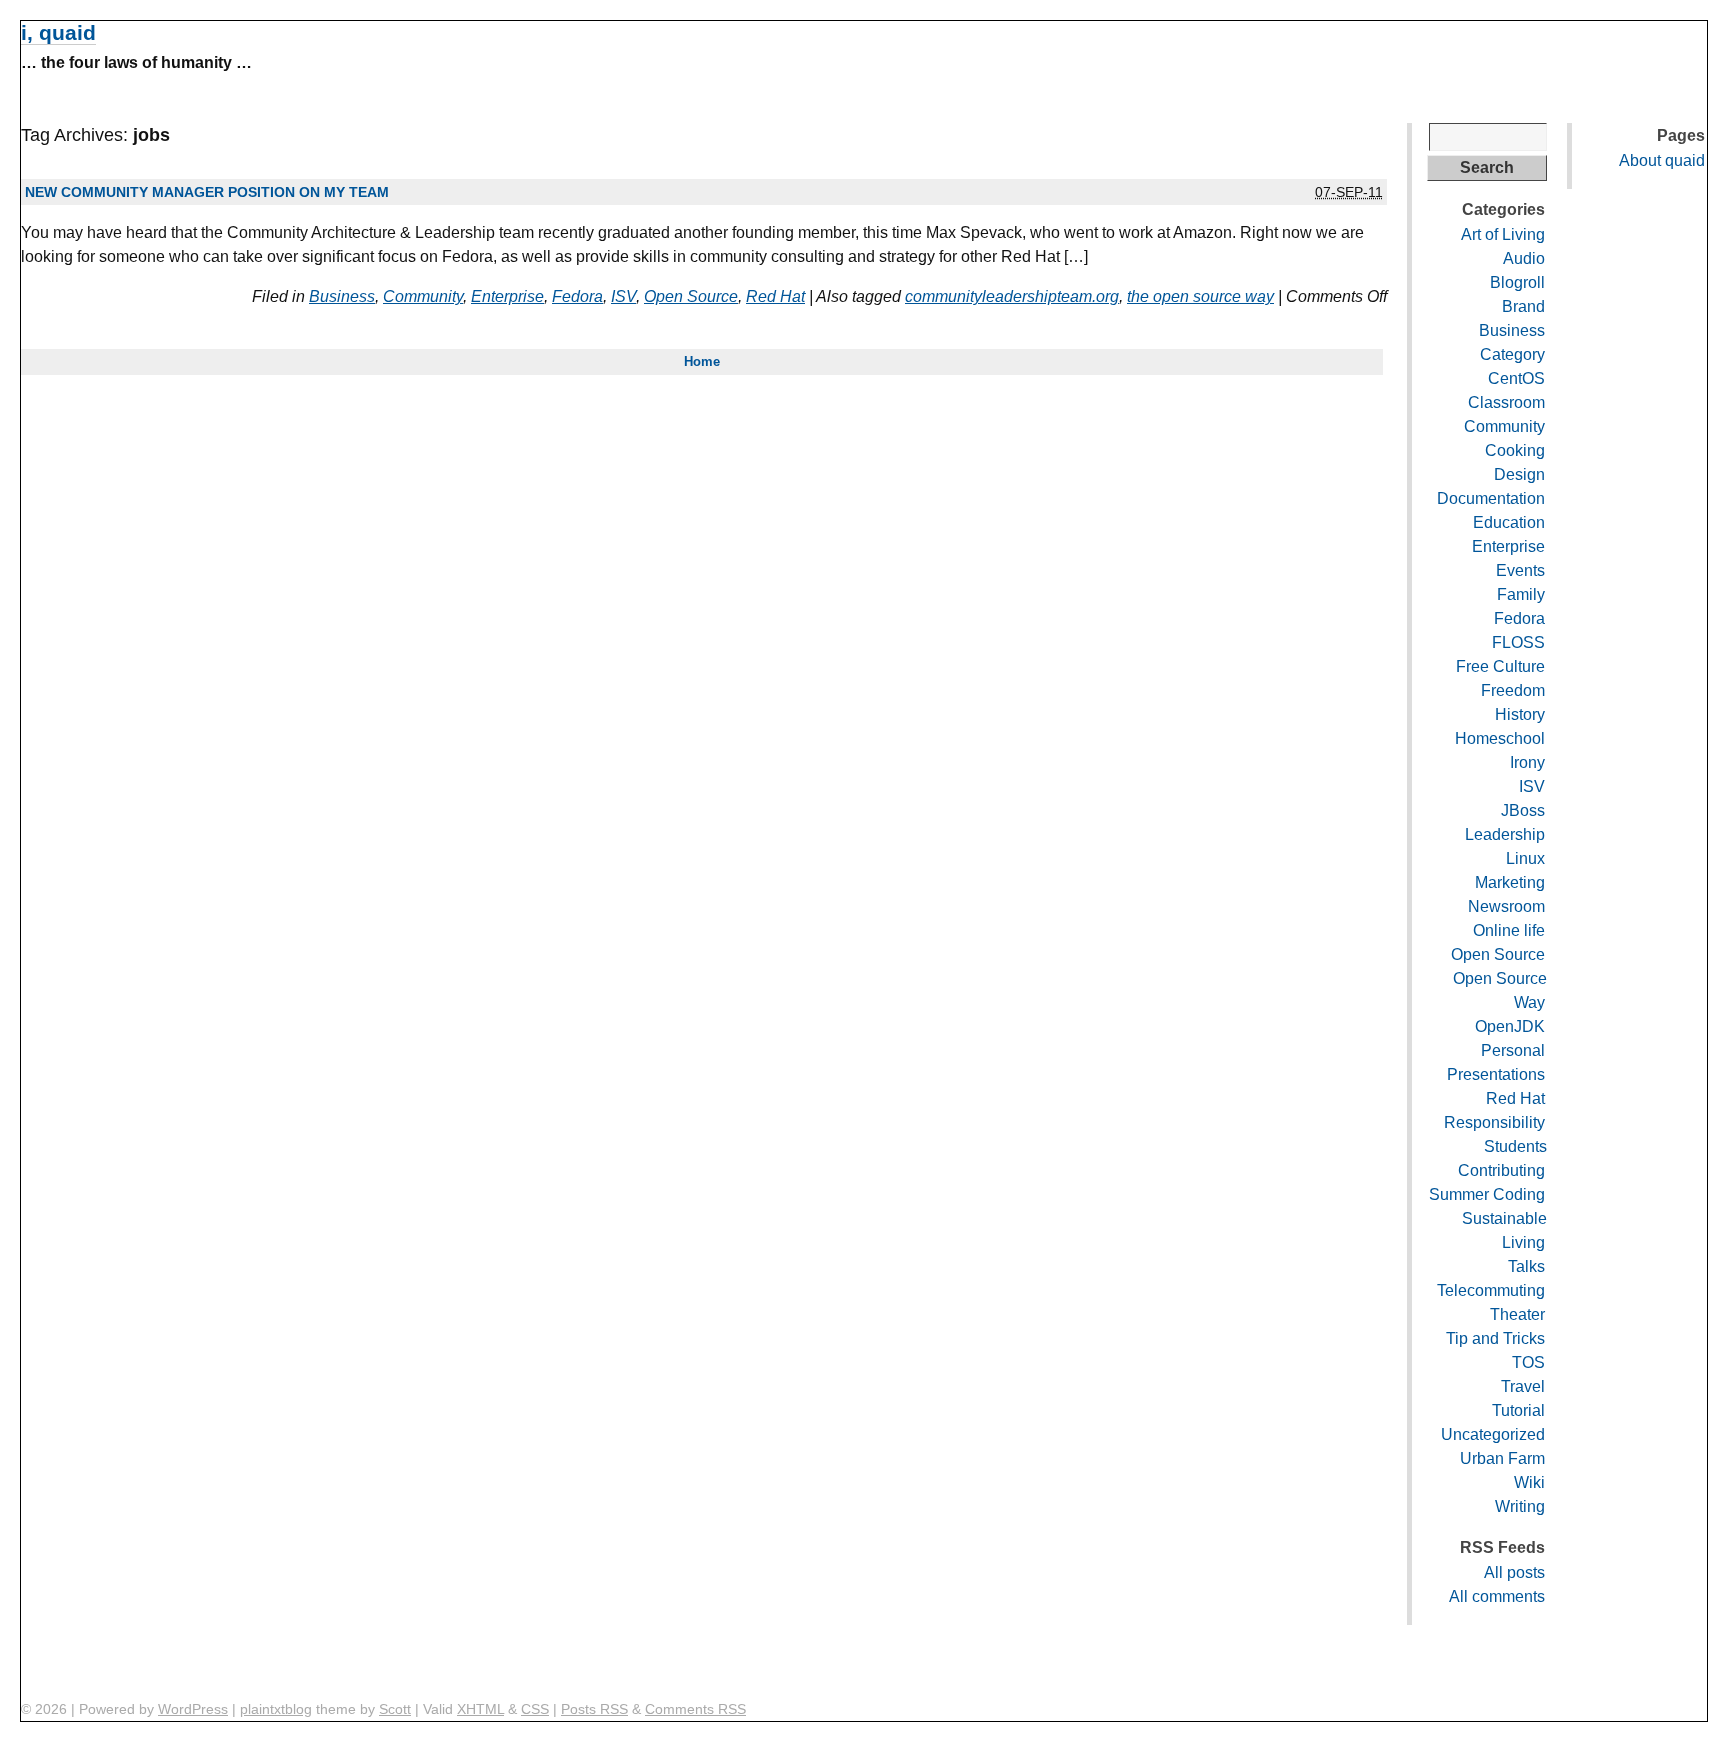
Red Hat (775, 296)
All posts (1514, 1572)
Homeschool (1500, 738)
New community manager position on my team (207, 192)
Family (1521, 594)
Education (1509, 522)
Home (702, 361)
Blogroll (1517, 282)
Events (1520, 570)
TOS (1528, 1362)
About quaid (1662, 160)
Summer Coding (1487, 1194)
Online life (1509, 930)
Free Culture (1500, 666)
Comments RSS (695, 1709)
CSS (535, 1709)
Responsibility (1494, 1122)
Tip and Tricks (1495, 1338)
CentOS (1516, 378)
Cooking (1515, 450)
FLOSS (1518, 642)
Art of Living (1503, 234)
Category (1512, 354)
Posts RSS (594, 1709)
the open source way (1200, 296)
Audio (1524, 258)
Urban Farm (1502, 1458)
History (1520, 714)
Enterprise (507, 296)
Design (1519, 474)
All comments (1497, 1596)
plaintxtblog (276, 1709)
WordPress (193, 1709)
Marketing (1510, 882)
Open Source (691, 296)
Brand (1523, 306)
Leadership (1505, 834)
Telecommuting (1491, 1290)
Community (423, 296)
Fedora (577, 296)
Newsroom (1506, 906)
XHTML (480, 1709)
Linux (1525, 858)
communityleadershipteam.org (1012, 296)
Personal (1513, 1050)
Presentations (1496, 1074)
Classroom (1506, 402)
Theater (1517, 1314)
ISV (623, 296)
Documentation (1491, 498)
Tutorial (1518, 1410)
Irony (1527, 762)
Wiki (1529, 1482)
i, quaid (58, 32)
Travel (1523, 1386)
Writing (1520, 1506)
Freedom (1513, 690)
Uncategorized (1493, 1434)
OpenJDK (1510, 1026)
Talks (1526, 1266)
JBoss (1523, 810)
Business (342, 296)
